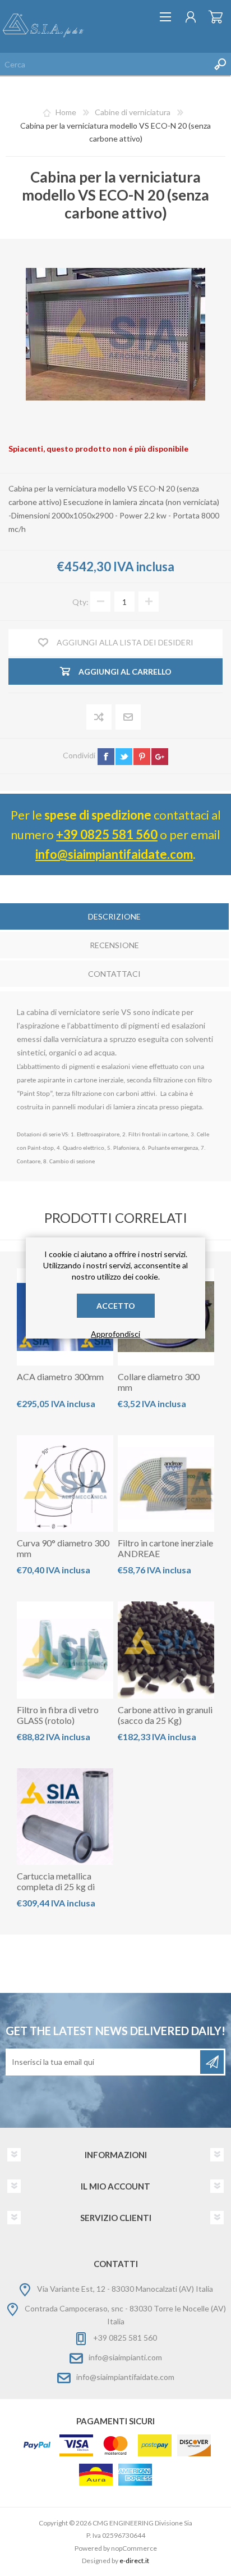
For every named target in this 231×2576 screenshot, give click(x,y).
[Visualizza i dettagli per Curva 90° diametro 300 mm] (65, 1483)
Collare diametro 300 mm (159, 1382)
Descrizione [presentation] (114, 916)
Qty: (80, 602)
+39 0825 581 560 (107, 834)
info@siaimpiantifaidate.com (114, 854)
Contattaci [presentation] (114, 974)
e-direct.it (134, 2561)
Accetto (116, 1306)
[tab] (114, 918)
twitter (124, 757)
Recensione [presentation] (114, 945)
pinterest (142, 757)
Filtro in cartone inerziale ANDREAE (165, 1548)
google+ (160, 757)
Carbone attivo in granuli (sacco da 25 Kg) (165, 1715)
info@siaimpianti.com (125, 2357)
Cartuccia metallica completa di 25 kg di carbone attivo (56, 1887)
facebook (106, 757)
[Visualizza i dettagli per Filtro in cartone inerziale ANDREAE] (166, 1483)
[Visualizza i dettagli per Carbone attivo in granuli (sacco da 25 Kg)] (166, 1650)
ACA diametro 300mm (60, 1376)
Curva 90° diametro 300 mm (63, 1548)
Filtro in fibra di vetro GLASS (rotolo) (58, 1715)
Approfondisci (115, 1334)
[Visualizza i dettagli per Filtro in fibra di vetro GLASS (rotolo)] (65, 1650)
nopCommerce (134, 2548)
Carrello (216, 17)
